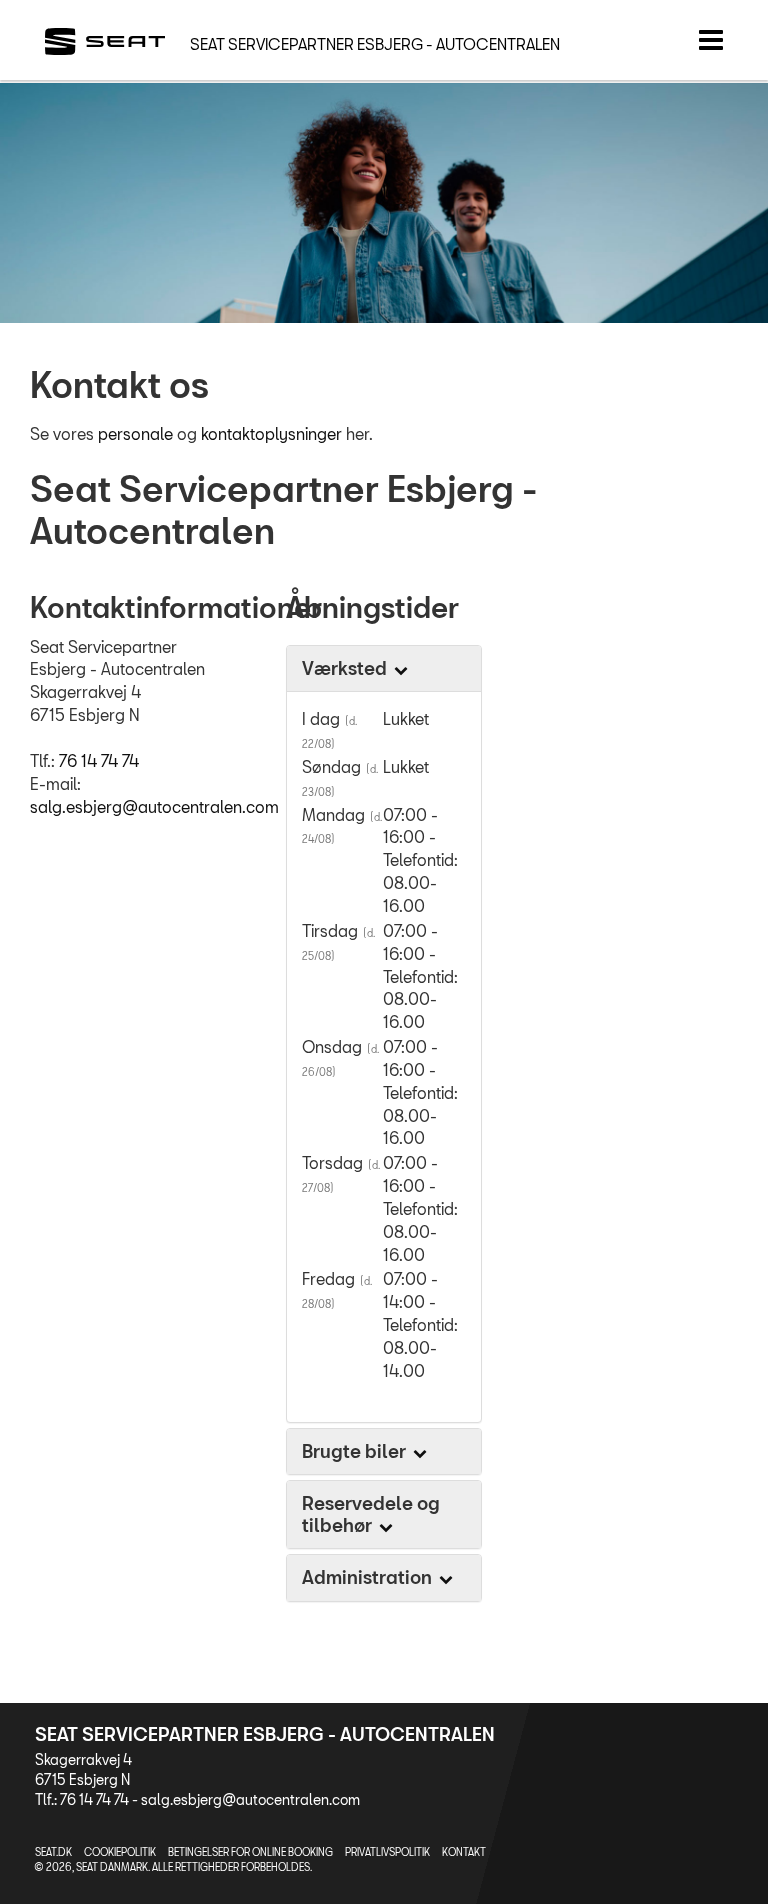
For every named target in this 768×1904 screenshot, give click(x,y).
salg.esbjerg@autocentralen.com (154, 806)
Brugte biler (356, 1451)
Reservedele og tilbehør (371, 1514)
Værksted (346, 668)
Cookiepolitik (120, 1852)
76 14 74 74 (99, 760)
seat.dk (53, 1852)
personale (137, 433)
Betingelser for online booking (250, 1852)
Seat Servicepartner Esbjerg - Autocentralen (375, 44)
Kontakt (464, 1852)
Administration (369, 1577)
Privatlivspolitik (387, 1852)
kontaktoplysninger (273, 433)
